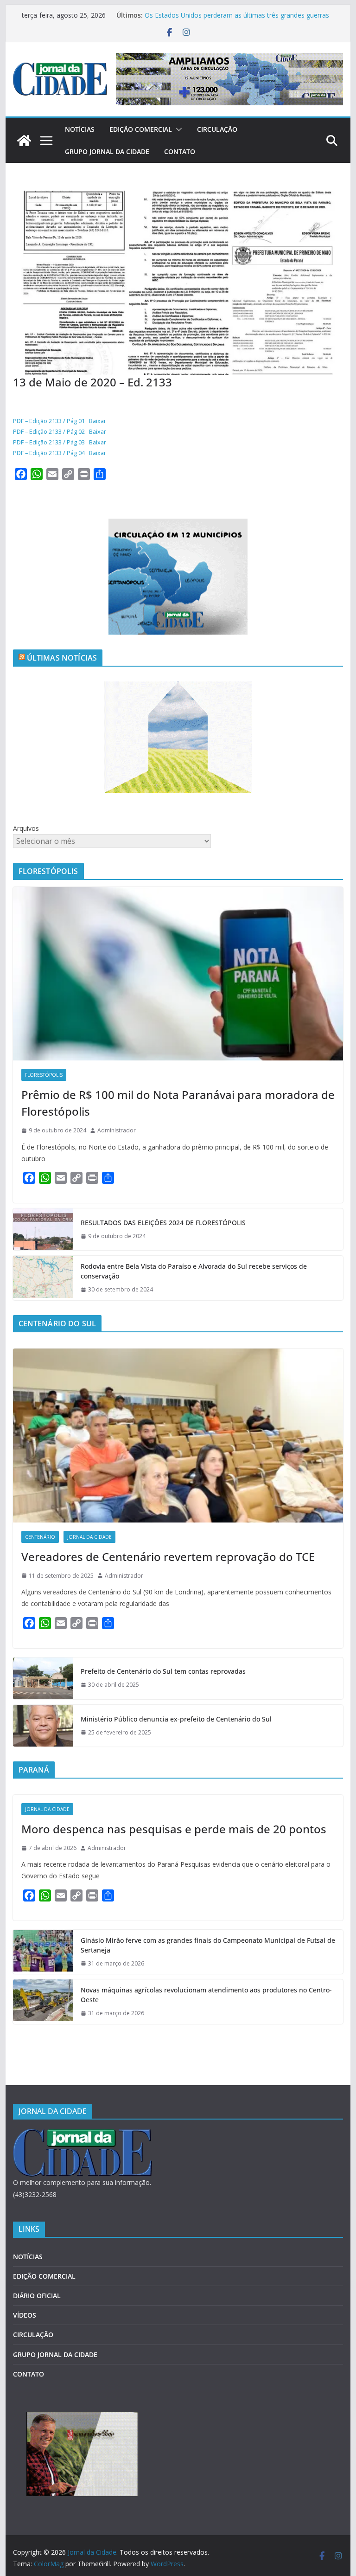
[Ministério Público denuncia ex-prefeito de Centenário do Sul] (43, 1726)
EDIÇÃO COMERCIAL (141, 129)
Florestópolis (44, 1075)
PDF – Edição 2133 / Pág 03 (49, 442)
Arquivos (26, 828)
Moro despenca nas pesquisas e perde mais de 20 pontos (174, 1829)
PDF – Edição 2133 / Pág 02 (49, 431)
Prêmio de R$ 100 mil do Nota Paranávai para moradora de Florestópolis (178, 1103)
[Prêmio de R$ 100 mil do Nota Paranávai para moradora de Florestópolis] (178, 974)
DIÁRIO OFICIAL (37, 2296)
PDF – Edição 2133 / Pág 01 (49, 421)
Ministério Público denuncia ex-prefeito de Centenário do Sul (176, 1719)
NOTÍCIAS (80, 129)
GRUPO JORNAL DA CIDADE (107, 151)
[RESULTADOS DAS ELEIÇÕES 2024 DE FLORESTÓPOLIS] (43, 1229)
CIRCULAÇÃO (217, 129)
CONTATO (180, 151)
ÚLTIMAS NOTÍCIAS (62, 658)
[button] (177, 129)
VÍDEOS (25, 2315)
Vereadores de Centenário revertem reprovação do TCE (168, 1557)
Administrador (117, 1130)
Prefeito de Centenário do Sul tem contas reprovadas (163, 1671)
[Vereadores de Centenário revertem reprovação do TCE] (178, 1436)
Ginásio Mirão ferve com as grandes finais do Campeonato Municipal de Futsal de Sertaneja (208, 1945)
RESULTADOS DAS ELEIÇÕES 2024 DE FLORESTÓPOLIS (163, 1223)
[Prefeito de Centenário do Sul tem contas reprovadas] (43, 1678)
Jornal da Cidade (89, 1537)
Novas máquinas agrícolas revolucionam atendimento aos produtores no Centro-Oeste (206, 1995)
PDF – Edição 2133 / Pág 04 (49, 453)
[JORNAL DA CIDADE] (83, 2135)
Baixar (98, 421)
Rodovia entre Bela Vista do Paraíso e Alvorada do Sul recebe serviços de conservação (194, 1271)
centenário (40, 1537)
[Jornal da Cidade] (24, 141)
